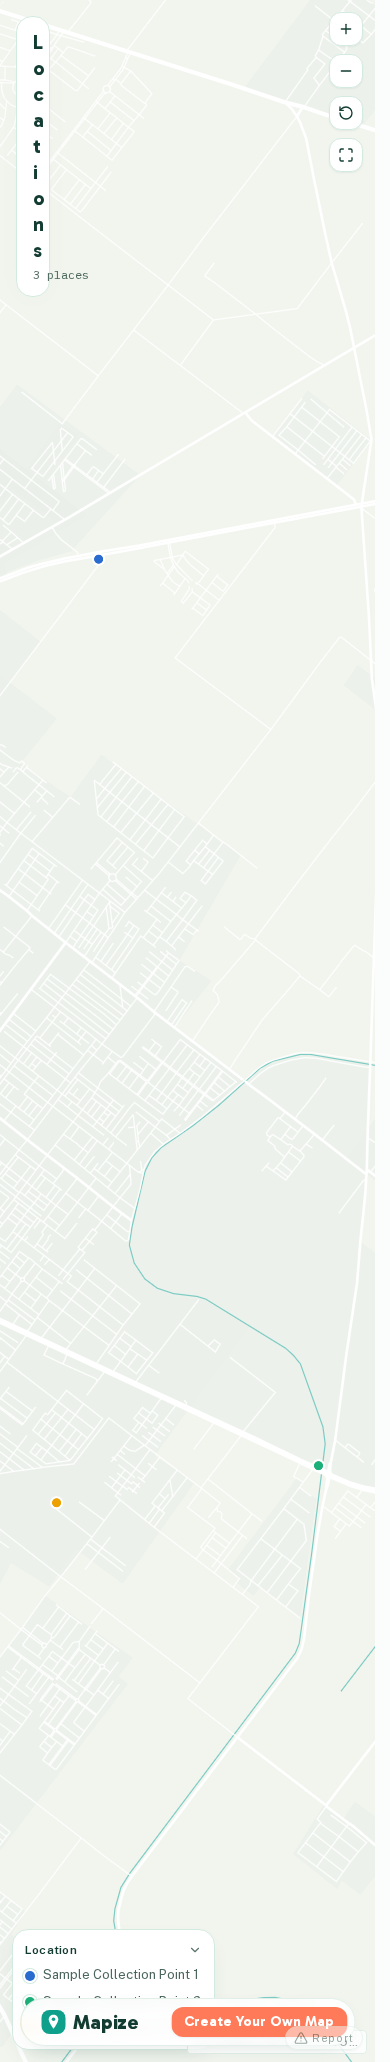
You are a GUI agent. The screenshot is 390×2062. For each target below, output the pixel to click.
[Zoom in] (346, 29)
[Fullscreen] (346, 155)
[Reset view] (346, 113)
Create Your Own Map (259, 2021)
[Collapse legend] (195, 1950)
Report (333, 2038)
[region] (187, 1031)
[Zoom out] (346, 71)
